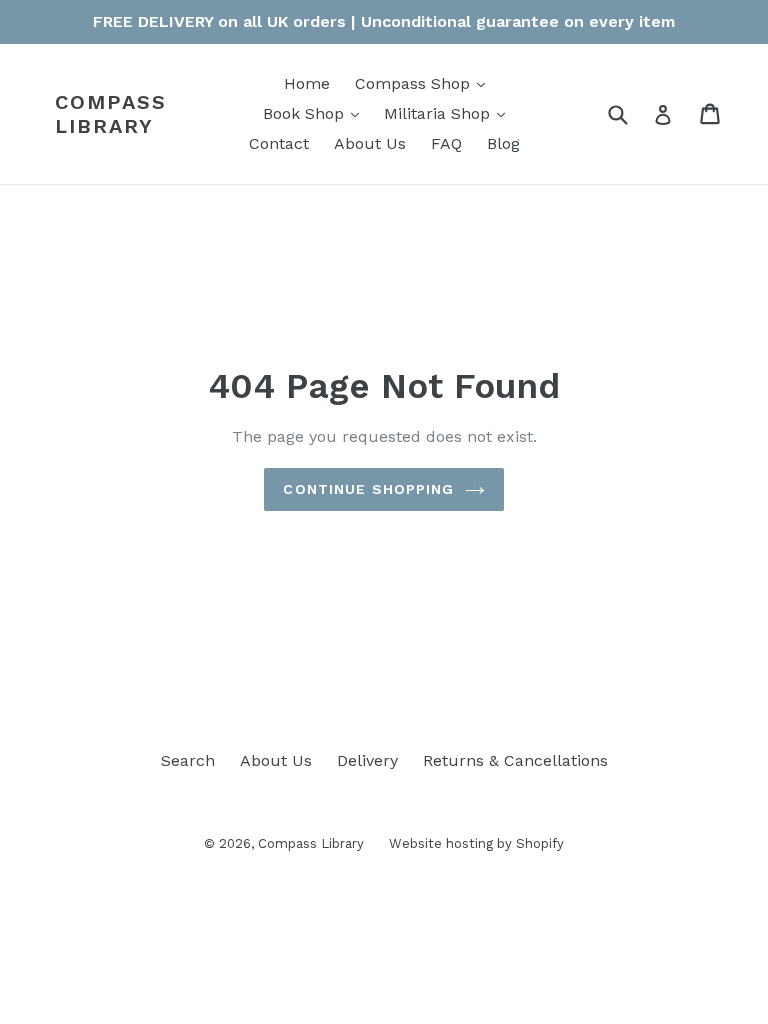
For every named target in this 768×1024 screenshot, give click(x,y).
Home (307, 83)
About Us (370, 143)
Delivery (367, 760)
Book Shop (316, 113)
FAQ (446, 143)
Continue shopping (368, 489)
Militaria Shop (449, 113)
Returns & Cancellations (515, 760)
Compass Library (111, 114)
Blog (503, 143)
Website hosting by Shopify (476, 843)
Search (188, 760)
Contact (279, 143)
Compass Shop (425, 83)
